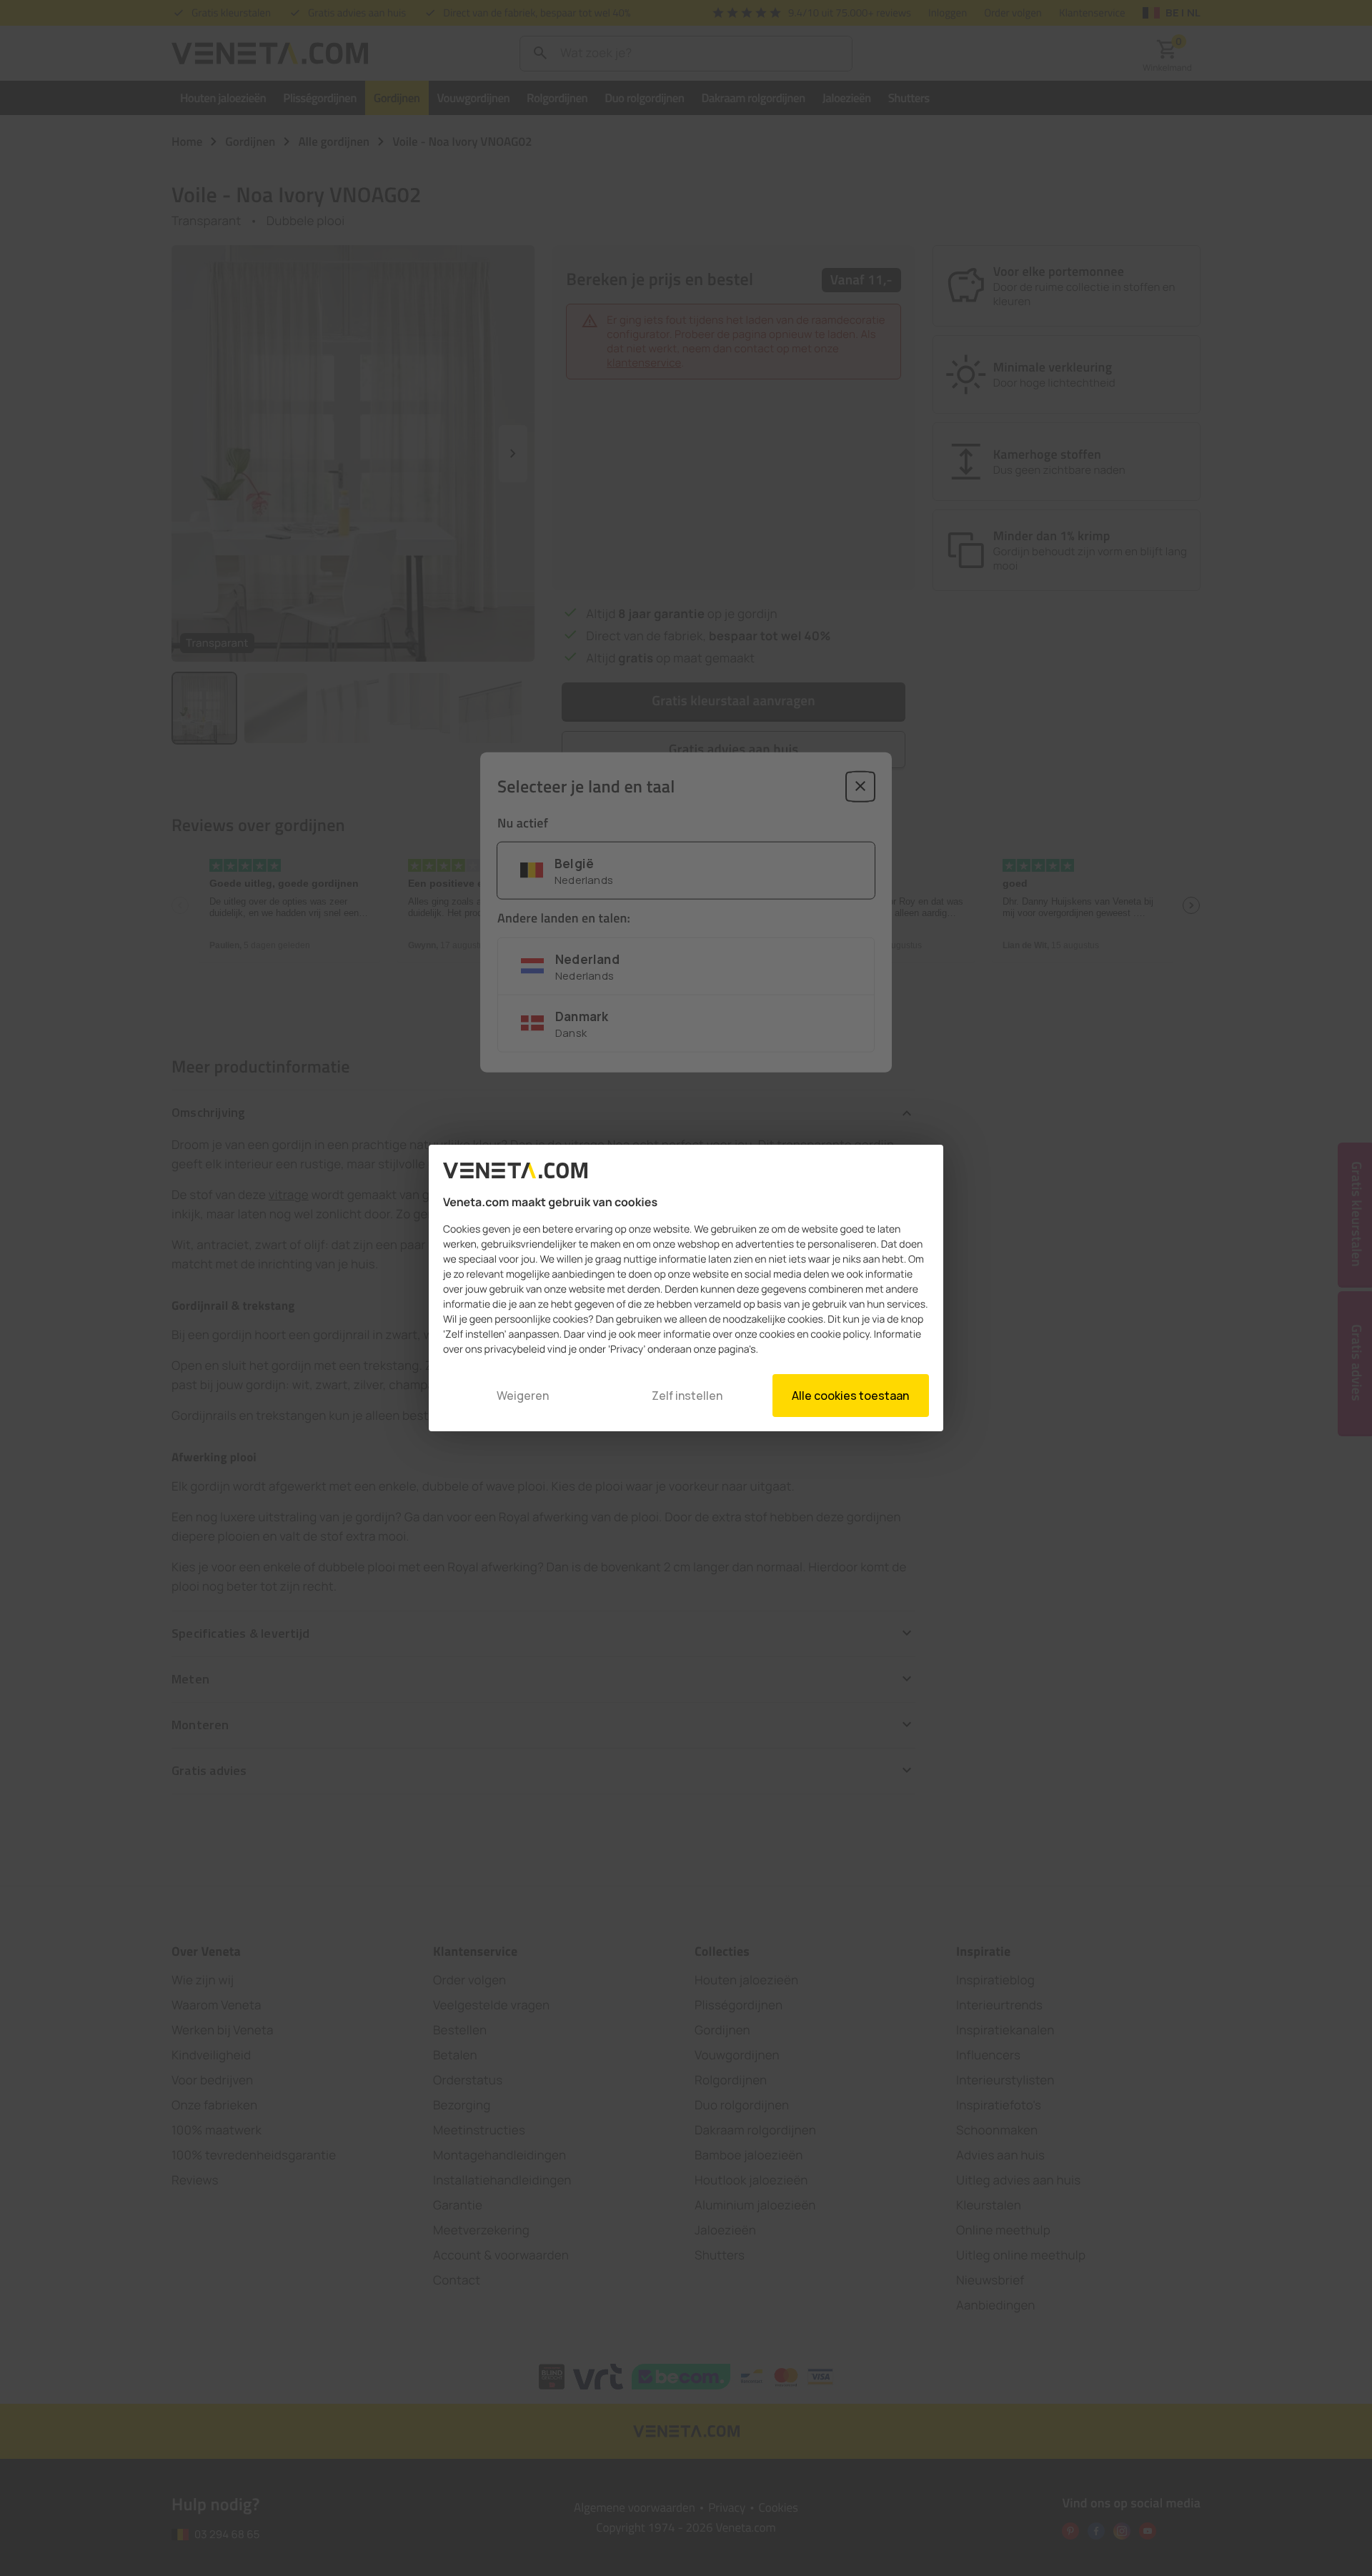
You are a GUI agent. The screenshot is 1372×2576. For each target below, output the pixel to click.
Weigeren (523, 1396)
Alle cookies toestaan (850, 1396)
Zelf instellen (687, 1396)
